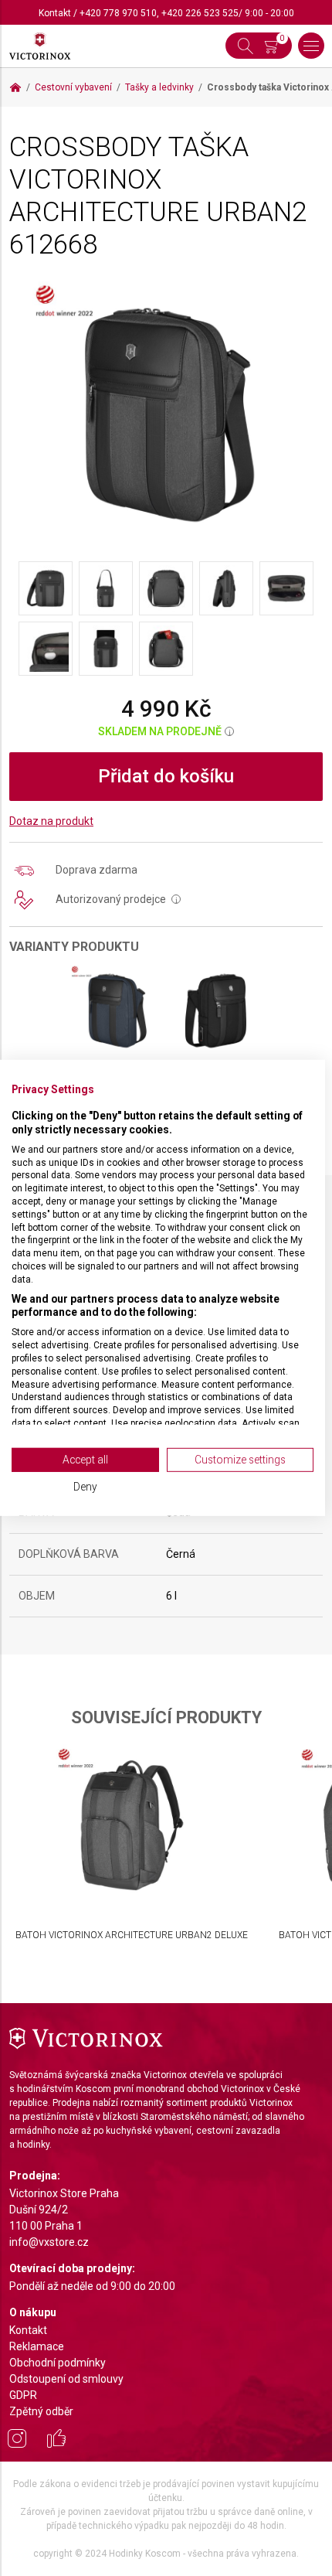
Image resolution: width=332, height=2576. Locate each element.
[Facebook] (56, 2441)
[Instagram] (17, 2441)
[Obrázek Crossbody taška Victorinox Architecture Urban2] (166, 414)
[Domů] (15, 87)
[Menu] (311, 46)
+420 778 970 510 (118, 13)
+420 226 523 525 (200, 13)
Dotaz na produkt (51, 821)
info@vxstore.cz (49, 2242)
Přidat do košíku (166, 776)
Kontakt (55, 13)
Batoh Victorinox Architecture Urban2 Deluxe (132, 1935)
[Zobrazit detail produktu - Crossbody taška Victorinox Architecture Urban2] (116, 1011)
